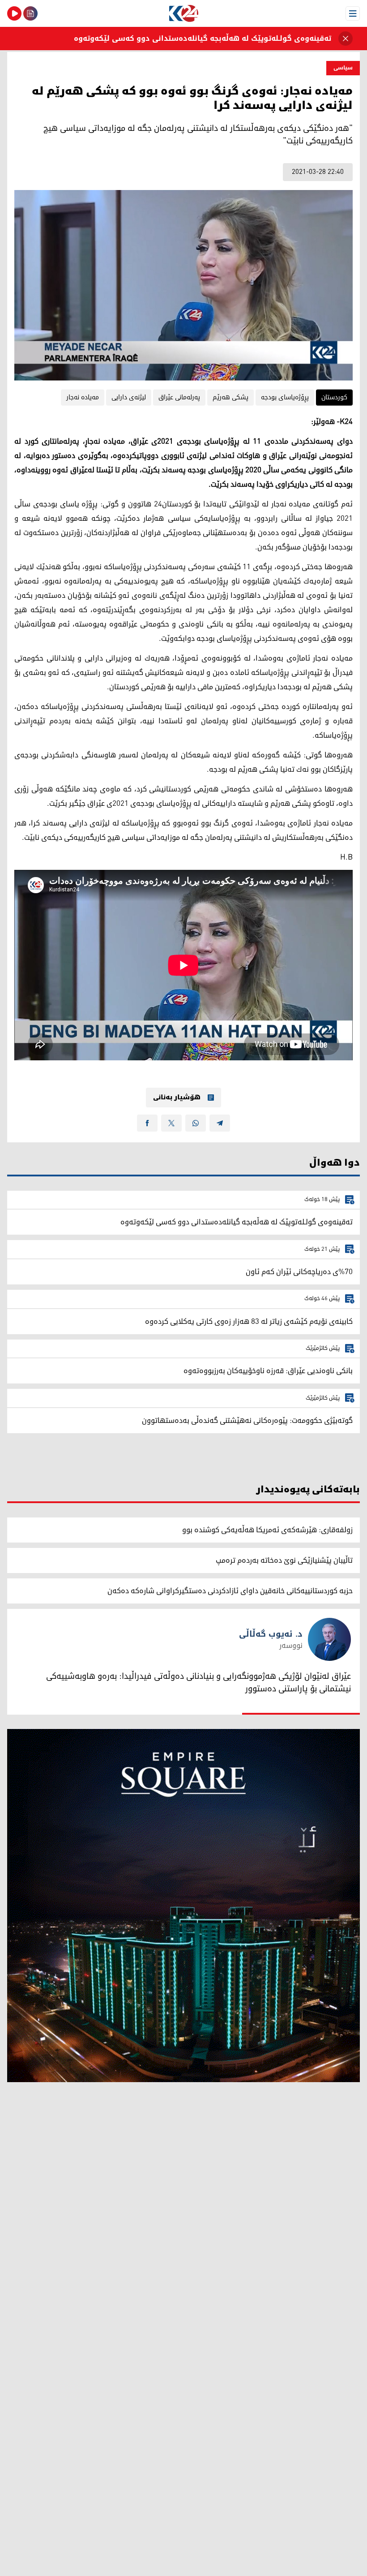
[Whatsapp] (196, 1123)
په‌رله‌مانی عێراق (179, 397)
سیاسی (343, 68)
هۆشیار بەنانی (177, 1098)
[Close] (346, 39)
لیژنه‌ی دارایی (129, 397)
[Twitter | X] (171, 1123)
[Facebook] (147, 1123)
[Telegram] (220, 1123)
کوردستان (334, 397)
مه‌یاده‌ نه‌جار (83, 397)
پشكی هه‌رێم (230, 397)
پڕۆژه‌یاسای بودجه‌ (285, 397)
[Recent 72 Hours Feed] (30, 13)
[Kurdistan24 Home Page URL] (183, 13)
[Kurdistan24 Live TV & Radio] (14, 13)
